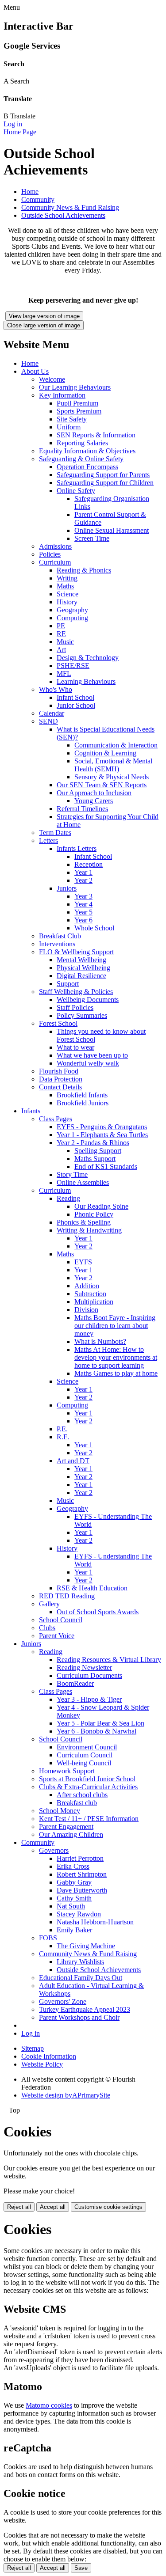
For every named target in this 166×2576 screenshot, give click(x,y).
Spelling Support (98, 1151)
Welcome (52, 379)
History (67, 602)
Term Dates (55, 833)
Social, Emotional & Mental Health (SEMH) (113, 765)
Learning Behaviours (86, 681)
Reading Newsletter (84, 1667)
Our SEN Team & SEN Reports (102, 785)
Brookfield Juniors (83, 1103)
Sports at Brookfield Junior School (87, 1779)
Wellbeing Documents (88, 1000)
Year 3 (83, 896)
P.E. (62, 1429)
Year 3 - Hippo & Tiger (89, 1699)
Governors (54, 1850)
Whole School (94, 928)
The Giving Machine (86, 1946)
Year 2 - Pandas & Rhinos (93, 1143)
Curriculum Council (85, 1755)
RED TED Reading (67, 1596)
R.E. (63, 1437)
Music (65, 642)
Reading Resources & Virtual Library (109, 1660)
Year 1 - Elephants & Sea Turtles (102, 1135)
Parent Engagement (66, 1827)
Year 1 (83, 872)
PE (61, 626)
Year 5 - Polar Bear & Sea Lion (100, 1723)
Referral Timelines (82, 809)
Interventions (57, 944)
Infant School (75, 697)
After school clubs (82, 1795)
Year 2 (83, 880)
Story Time (72, 1174)
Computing (72, 618)
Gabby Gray (74, 1882)
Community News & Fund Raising (70, 207)
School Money (60, 1811)
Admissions (55, 546)
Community (38, 199)
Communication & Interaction (116, 745)
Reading (68, 1198)
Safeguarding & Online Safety (81, 459)
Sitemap (33, 2048)
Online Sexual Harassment (112, 530)
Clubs (47, 1628)
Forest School (58, 1023)
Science (68, 594)
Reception (89, 864)
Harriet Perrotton (80, 1858)
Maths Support (95, 1159)
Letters (48, 840)
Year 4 (83, 904)
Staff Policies (75, 1007)
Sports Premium (79, 411)
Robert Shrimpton (82, 1874)
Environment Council (87, 1747)
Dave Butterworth (82, 1890)
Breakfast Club (60, 936)
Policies (50, 554)
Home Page (20, 132)
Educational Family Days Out (81, 1978)
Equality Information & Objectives (87, 451)
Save (81, 2568)
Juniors (67, 888)
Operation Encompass (87, 467)
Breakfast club (77, 1803)
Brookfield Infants (82, 1095)
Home (30, 192)
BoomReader (75, 1683)
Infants (31, 1111)
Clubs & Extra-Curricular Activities (88, 1787)
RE (61, 634)
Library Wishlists (80, 1962)
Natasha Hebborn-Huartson (95, 1922)
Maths (65, 586)
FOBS (48, 1938)
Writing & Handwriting (89, 1230)
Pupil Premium (77, 403)
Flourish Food (59, 1071)
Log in (13, 124)
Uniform (69, 427)
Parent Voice (57, 1636)
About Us (35, 371)
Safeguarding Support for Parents (103, 475)
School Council (61, 1620)
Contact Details (60, 1087)
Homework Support (67, 1771)
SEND (48, 721)
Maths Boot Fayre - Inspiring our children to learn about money (115, 1326)
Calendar (52, 713)
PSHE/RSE (73, 666)
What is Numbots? (100, 1341)
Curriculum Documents (89, 1675)
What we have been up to (92, 1055)
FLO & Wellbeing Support (76, 952)
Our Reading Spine (101, 1206)
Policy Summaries (82, 1015)
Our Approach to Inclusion (94, 793)
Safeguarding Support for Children (105, 483)
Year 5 (83, 912)
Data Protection (61, 1079)
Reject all (19, 2207)
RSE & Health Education (92, 1588)
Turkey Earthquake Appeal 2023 (85, 2009)
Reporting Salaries (82, 443)
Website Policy (42, 2064)
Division (86, 1310)
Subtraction (90, 1294)
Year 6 (83, 920)
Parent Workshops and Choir (79, 2017)
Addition (87, 1286)
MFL (64, 673)
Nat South (71, 1906)
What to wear (75, 1047)
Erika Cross (73, 1866)
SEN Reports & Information (96, 435)
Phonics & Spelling (84, 1222)
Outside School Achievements (63, 215)
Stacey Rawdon (79, 1914)
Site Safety (72, 419)
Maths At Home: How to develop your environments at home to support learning (116, 1357)
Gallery (49, 1604)
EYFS (83, 1262)
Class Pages (56, 1119)
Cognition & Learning (105, 753)
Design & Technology (88, 658)
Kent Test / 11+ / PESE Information (89, 1819)
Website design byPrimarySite (66, 2095)
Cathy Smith (74, 1898)
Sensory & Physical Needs (112, 777)
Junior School (76, 705)
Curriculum (55, 562)
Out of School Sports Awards (98, 1612)
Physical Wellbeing (83, 968)
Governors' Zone (63, 2001)
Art (61, 650)
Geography (72, 610)
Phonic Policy (94, 1214)
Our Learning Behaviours (75, 387)
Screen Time (92, 538)
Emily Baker (74, 1930)
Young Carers (94, 801)
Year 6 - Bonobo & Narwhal (97, 1731)
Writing (67, 578)
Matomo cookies (49, 2405)
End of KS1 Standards (106, 1167)
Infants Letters (77, 848)
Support (68, 984)
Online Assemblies (83, 1182)
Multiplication (94, 1302)
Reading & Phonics (84, 570)
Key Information (62, 395)
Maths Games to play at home (116, 1373)
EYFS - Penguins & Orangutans (102, 1127)
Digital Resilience (81, 976)
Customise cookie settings (108, 2207)
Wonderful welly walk (88, 1063)
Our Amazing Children (71, 1834)
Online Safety (76, 491)
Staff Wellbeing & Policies (76, 992)
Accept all (53, 2207)
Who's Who (56, 689)
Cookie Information (49, 2056)
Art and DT (73, 1461)
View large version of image (44, 316)
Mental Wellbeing (81, 960)
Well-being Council (84, 1763)
